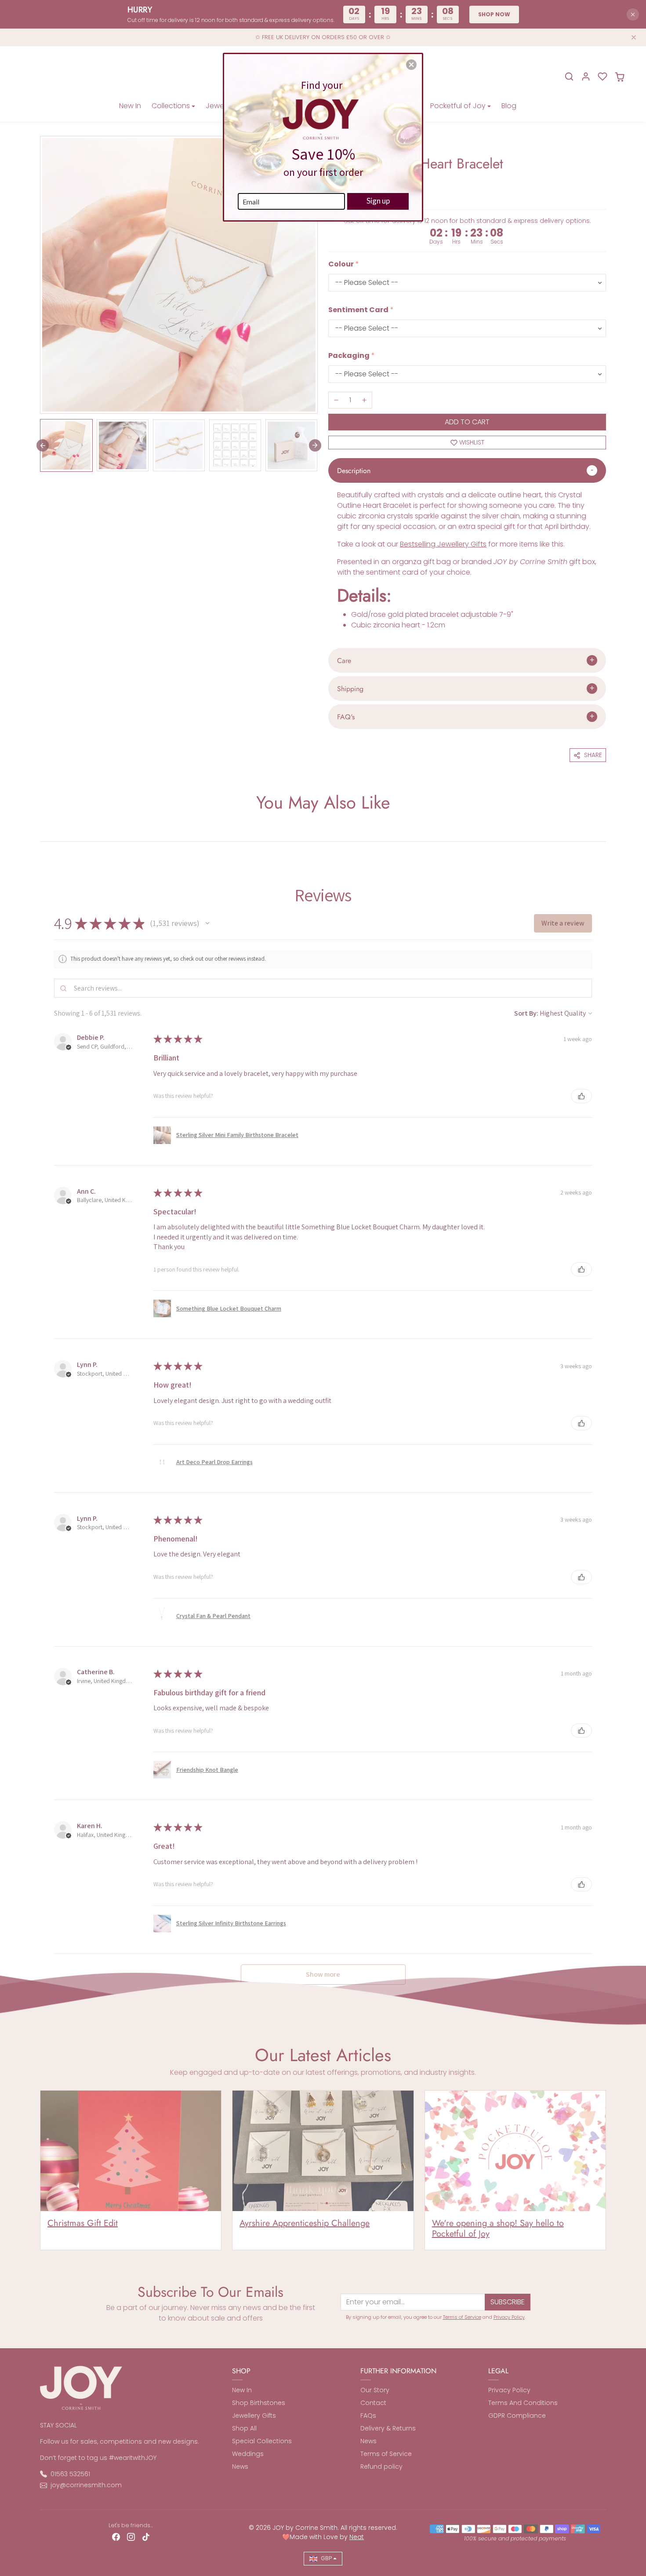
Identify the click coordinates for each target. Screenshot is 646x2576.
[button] (411, 65)
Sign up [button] (378, 201)
